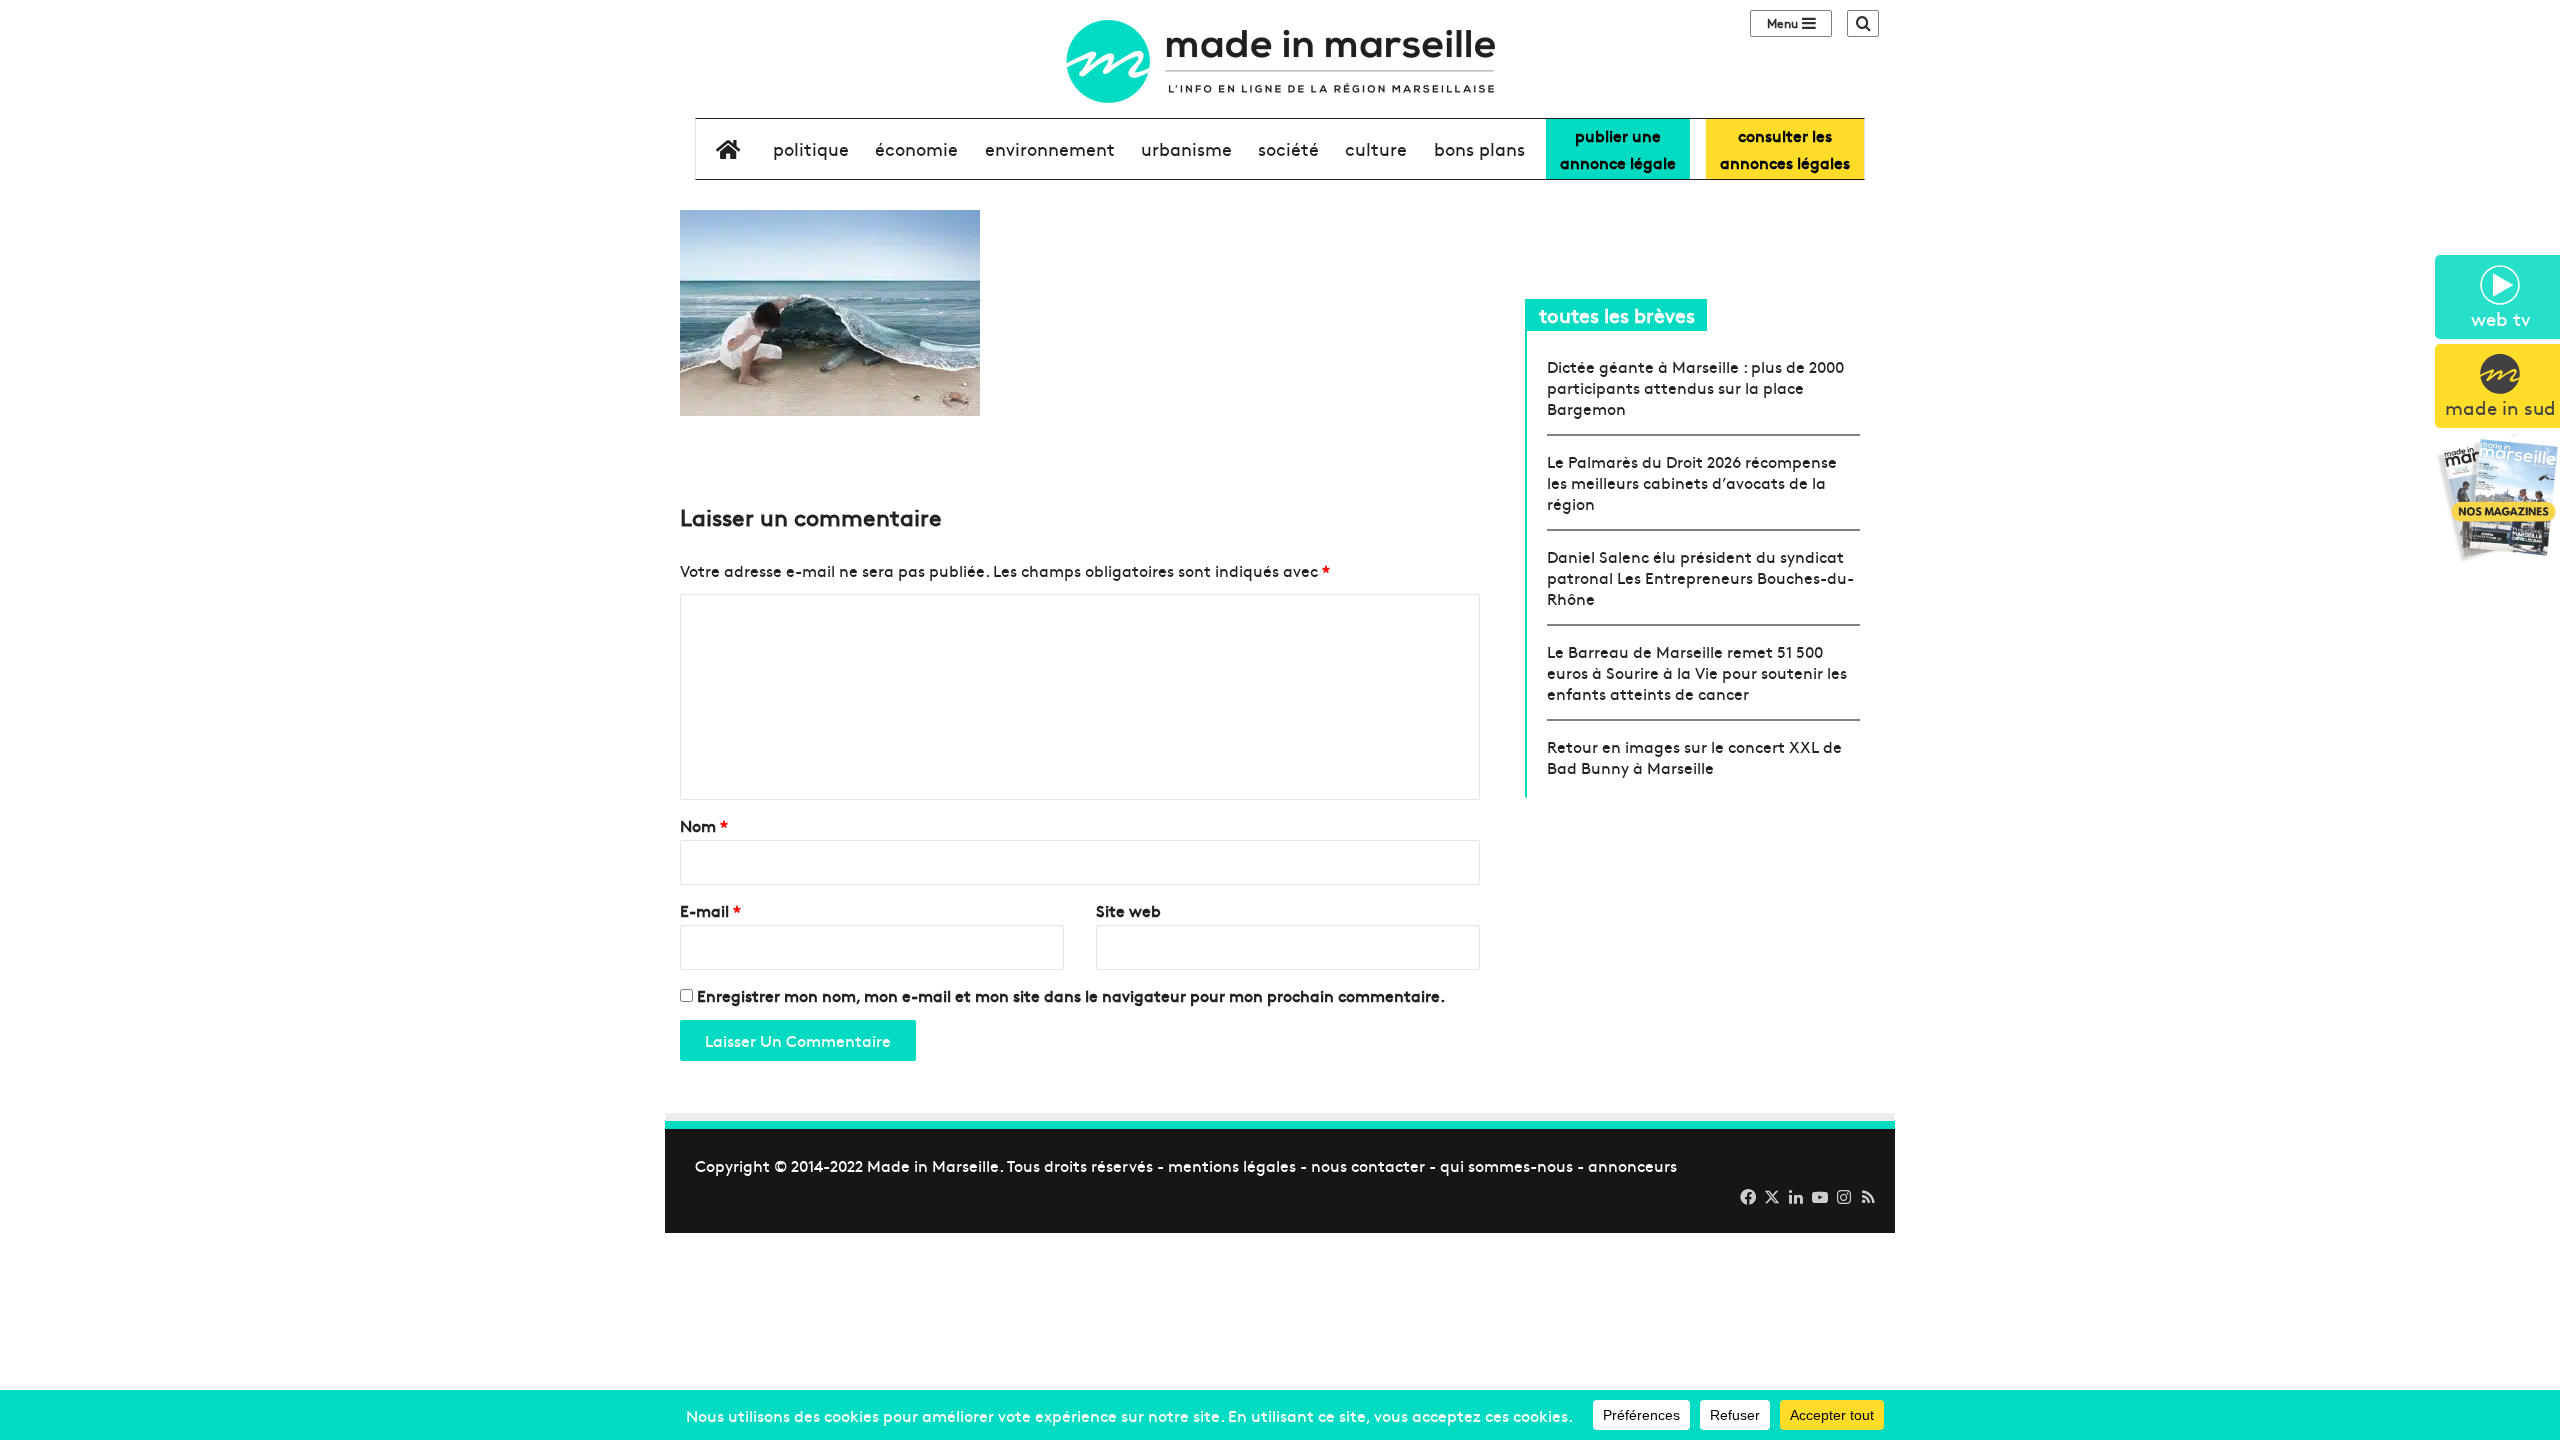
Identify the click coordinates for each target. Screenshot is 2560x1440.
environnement (1050, 148)
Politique (811, 148)
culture (1376, 148)
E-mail (710, 910)
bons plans (1479, 148)
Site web (1128, 910)
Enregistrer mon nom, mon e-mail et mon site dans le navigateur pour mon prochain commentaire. (1071, 995)
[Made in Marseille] (1280, 61)
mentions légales (1232, 1165)
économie (916, 148)
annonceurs (1632, 1165)
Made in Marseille (933, 1165)
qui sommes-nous (1506, 1165)
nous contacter (1368, 1165)
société (1288, 148)
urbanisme (1186, 148)
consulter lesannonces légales (1785, 148)
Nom (704, 825)
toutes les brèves (1617, 314)
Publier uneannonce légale (1618, 148)
